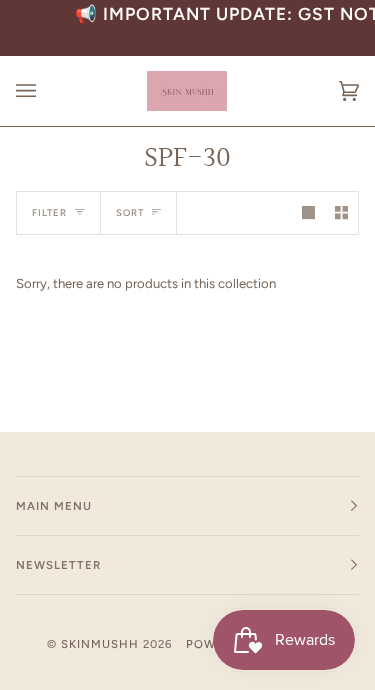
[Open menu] (46, 91)
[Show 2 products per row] (341, 212)
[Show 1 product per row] (308, 212)
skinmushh (100, 644)
